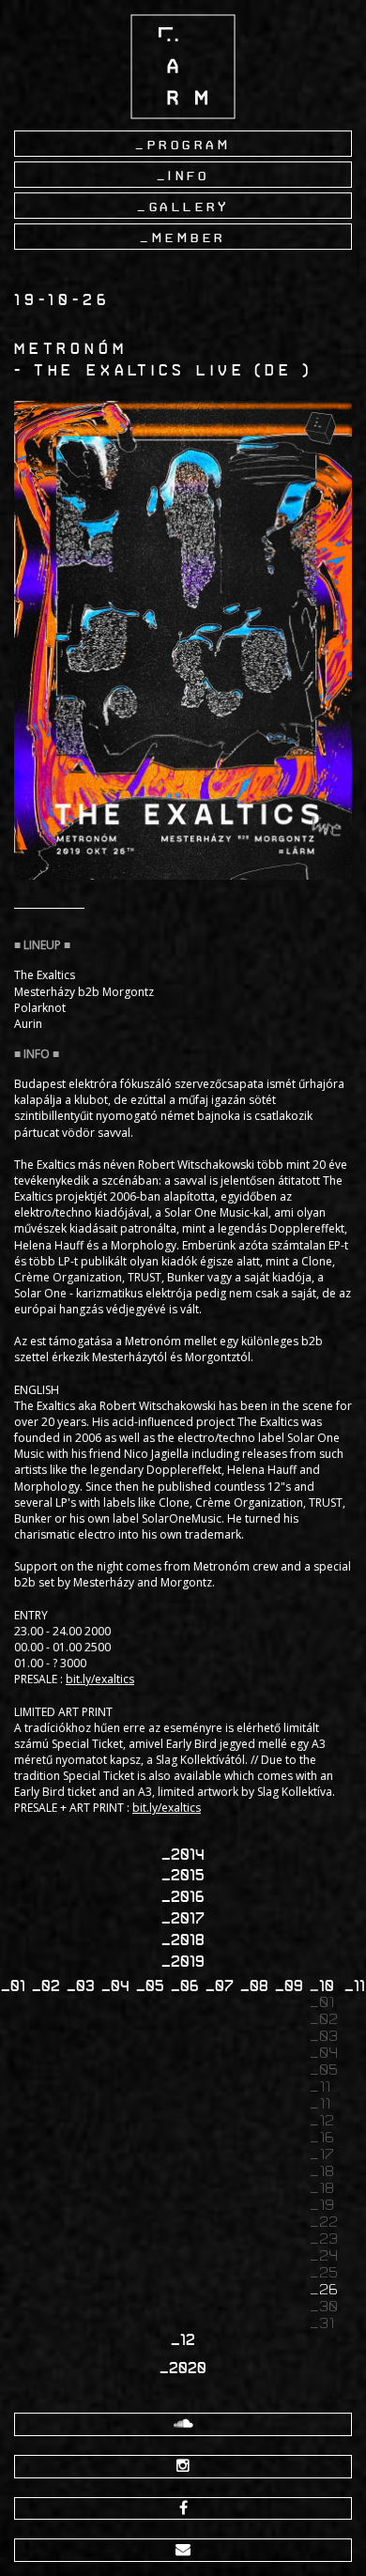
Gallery (190, 207)
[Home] (183, 66)
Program (190, 145)
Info (189, 176)
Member (189, 238)
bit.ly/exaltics (100, 1679)
